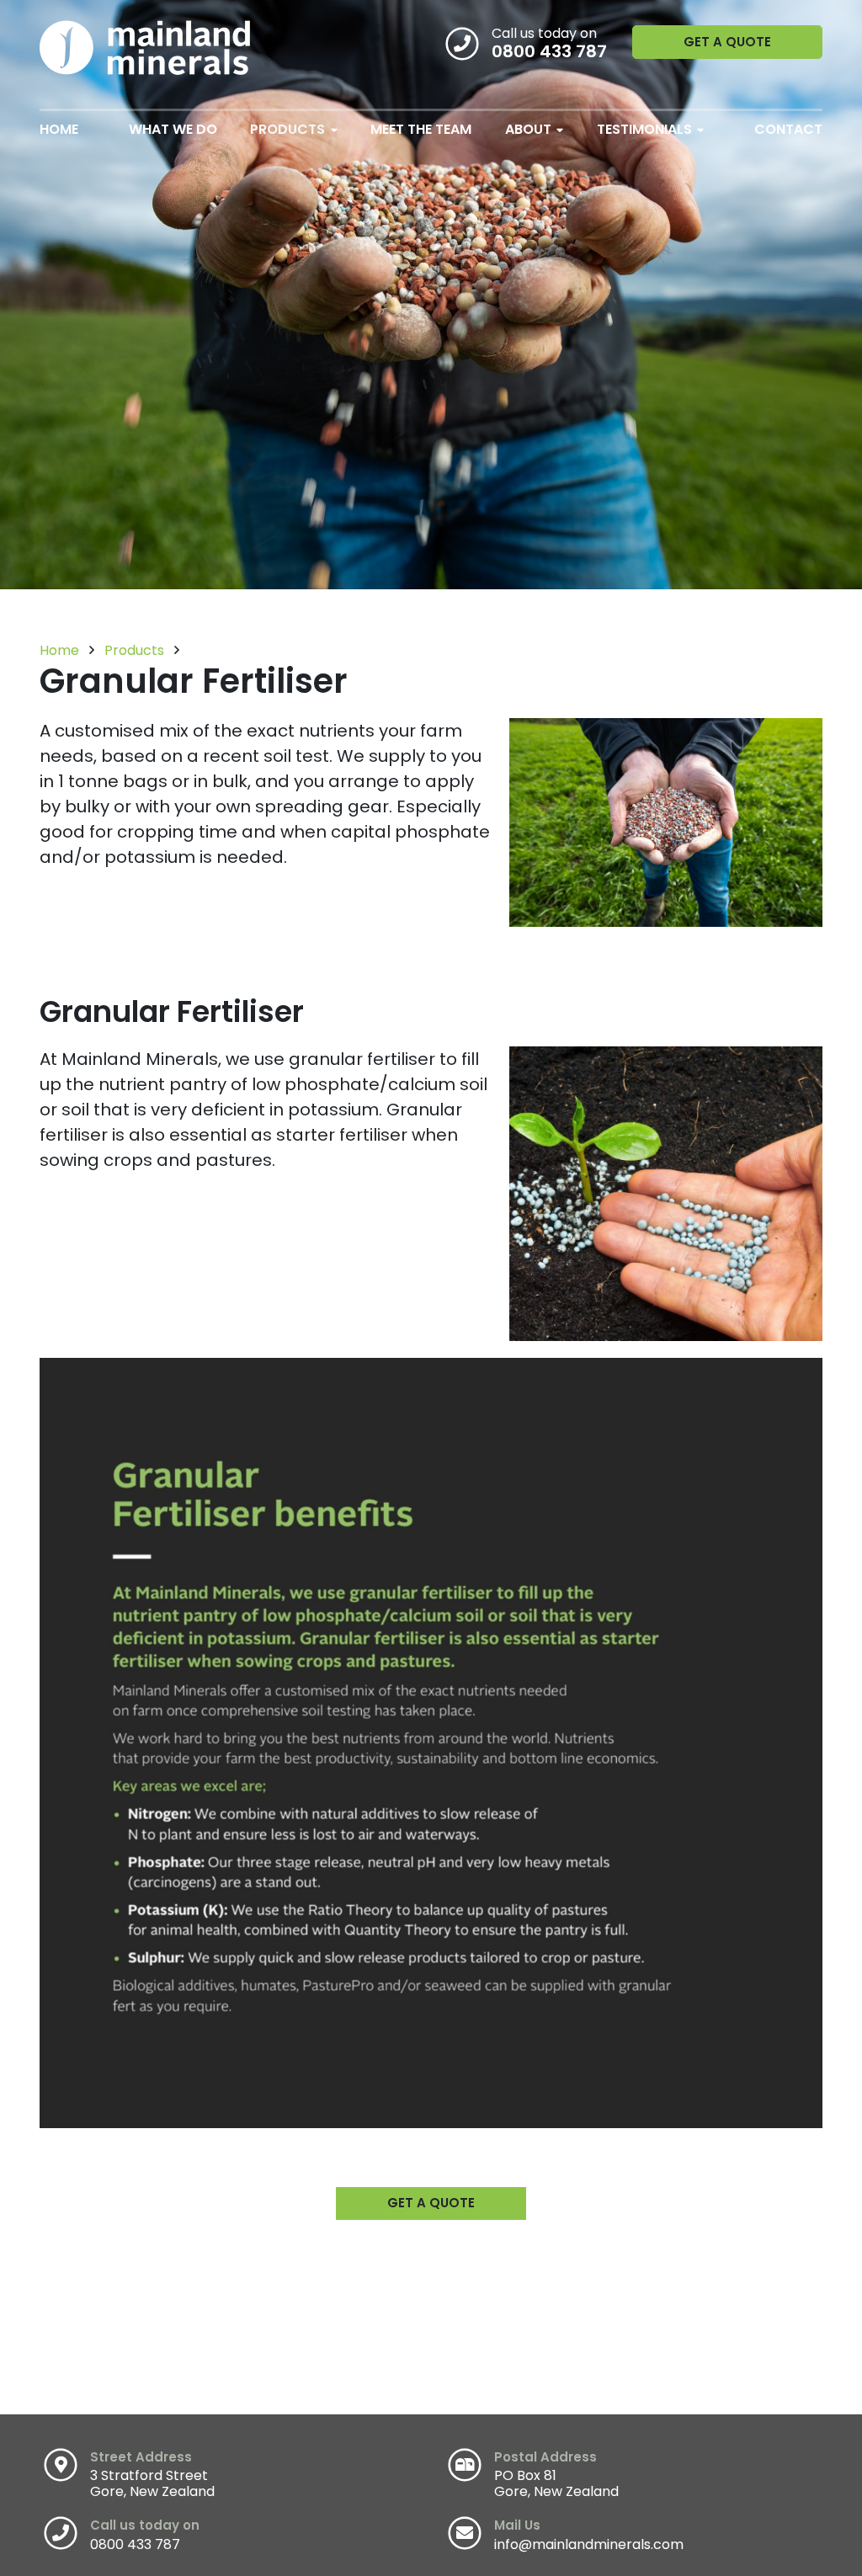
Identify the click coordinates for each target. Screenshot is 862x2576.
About (528, 129)
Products (287, 129)
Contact (788, 129)
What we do (173, 129)
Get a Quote (727, 42)
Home (59, 129)
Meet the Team (421, 129)
